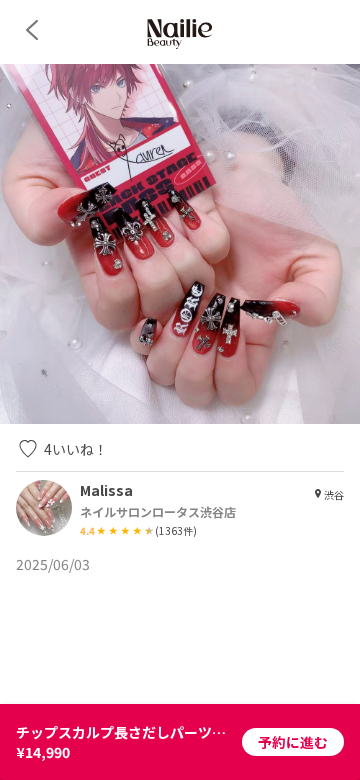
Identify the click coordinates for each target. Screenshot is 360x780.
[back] (32, 30)
